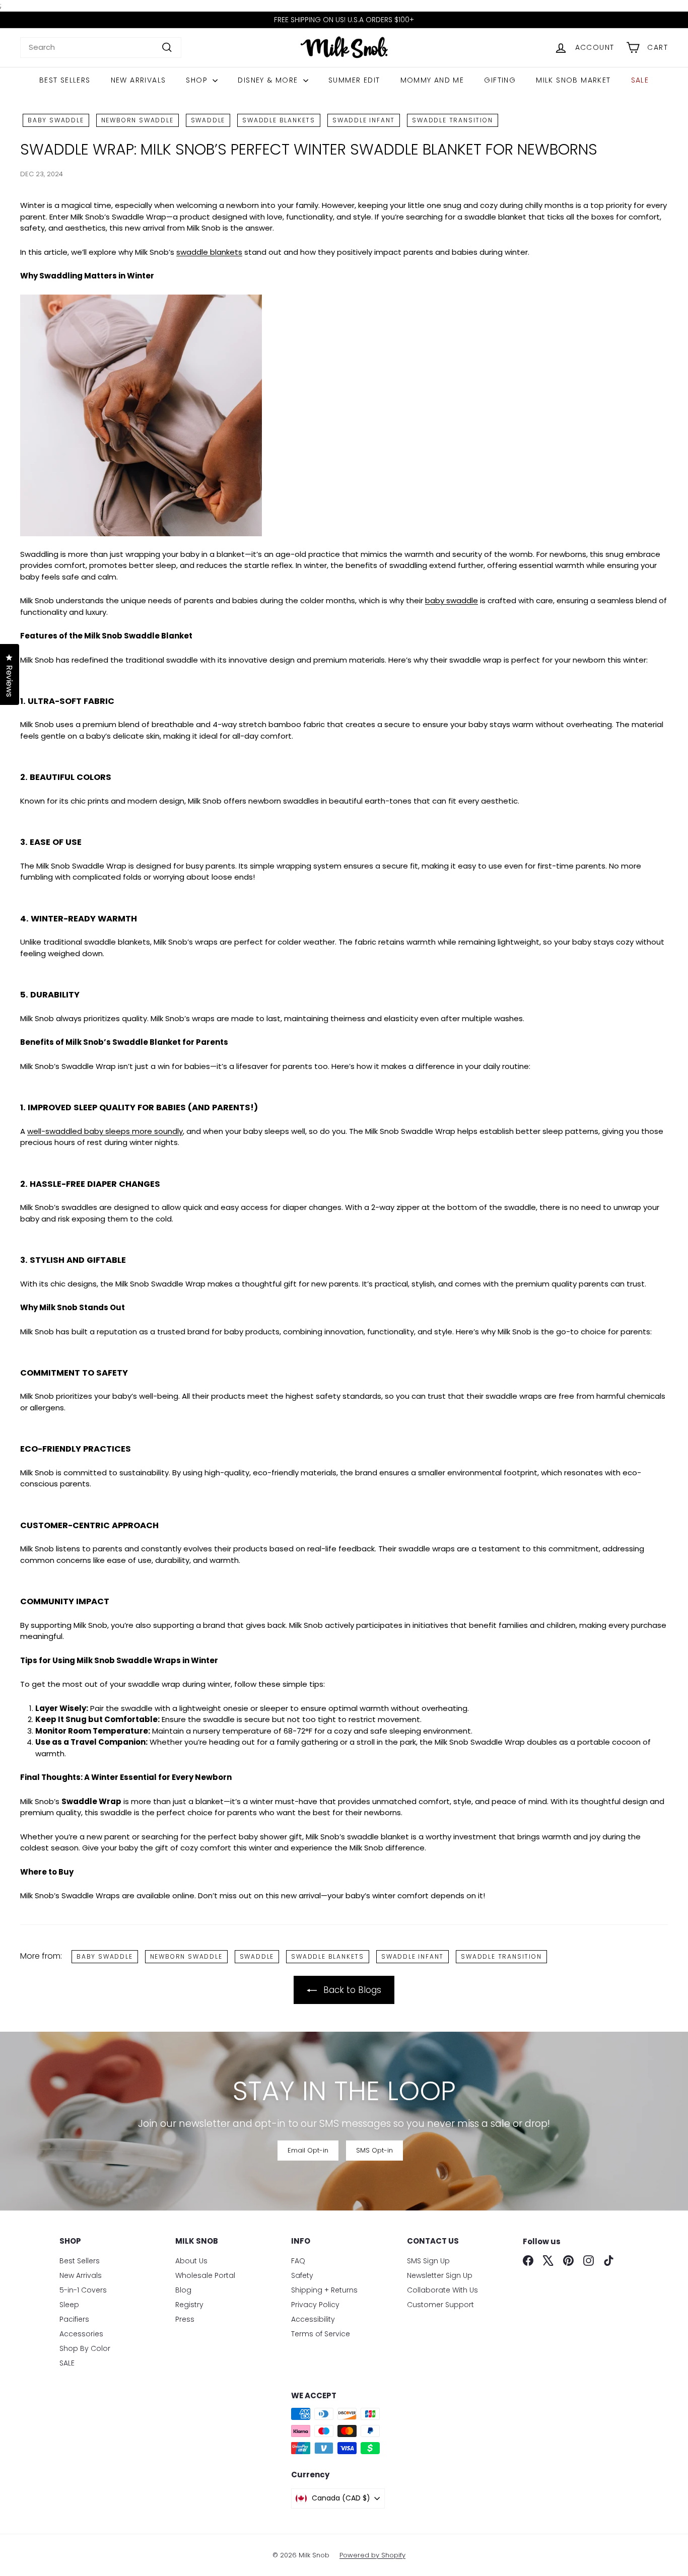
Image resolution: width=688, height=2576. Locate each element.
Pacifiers (74, 2319)
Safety (302, 2275)
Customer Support (440, 2305)
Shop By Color (85, 2348)
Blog (183, 2290)
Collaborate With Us (442, 2290)
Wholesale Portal (205, 2275)
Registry (189, 2305)
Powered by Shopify (372, 2555)
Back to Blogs (352, 1990)
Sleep (69, 2305)
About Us (191, 2261)
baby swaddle (56, 120)
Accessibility (313, 2319)
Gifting (500, 80)
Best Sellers (65, 80)
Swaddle (208, 120)
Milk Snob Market (573, 80)
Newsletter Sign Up (440, 2275)
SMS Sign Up (428, 2261)
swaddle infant (364, 120)
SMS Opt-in (374, 2150)
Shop (198, 80)
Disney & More (269, 80)
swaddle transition (452, 120)
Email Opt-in (308, 2150)
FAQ (298, 2261)
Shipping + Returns (324, 2290)
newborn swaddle (137, 120)
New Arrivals (139, 80)
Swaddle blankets (279, 120)
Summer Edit (354, 80)
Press (185, 2319)
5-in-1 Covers (83, 2290)
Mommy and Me (432, 80)
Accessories (81, 2334)
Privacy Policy (315, 2305)
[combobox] (101, 48)
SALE (640, 80)
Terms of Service (321, 2334)
